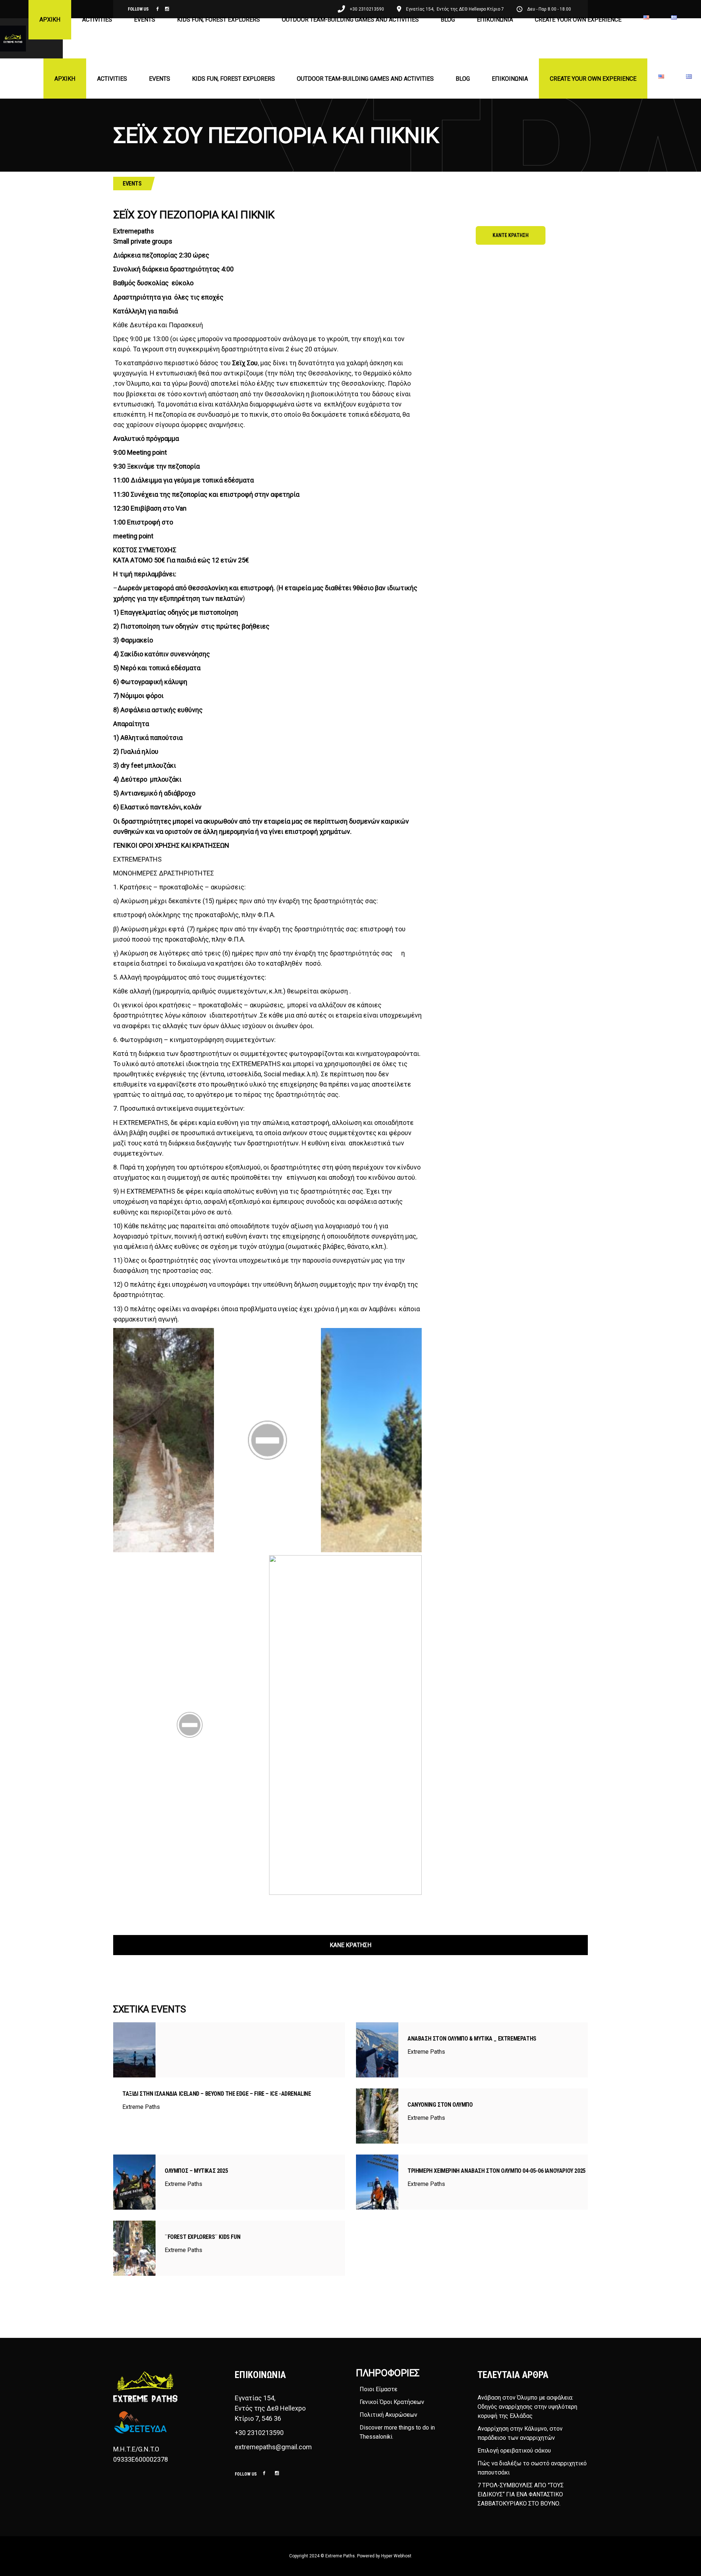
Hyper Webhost (396, 2556)
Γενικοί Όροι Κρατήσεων (392, 2402)
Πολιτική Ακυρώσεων (388, 2415)
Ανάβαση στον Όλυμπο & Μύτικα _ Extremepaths (472, 2039)
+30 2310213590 (259, 2433)
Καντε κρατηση (511, 235)
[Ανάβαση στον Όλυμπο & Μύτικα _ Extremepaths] (377, 2050)
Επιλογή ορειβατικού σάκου (514, 2451)
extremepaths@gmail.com (273, 2447)
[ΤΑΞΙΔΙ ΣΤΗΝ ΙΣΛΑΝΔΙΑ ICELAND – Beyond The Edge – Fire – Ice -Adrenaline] (134, 2050)
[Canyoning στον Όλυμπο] (377, 2116)
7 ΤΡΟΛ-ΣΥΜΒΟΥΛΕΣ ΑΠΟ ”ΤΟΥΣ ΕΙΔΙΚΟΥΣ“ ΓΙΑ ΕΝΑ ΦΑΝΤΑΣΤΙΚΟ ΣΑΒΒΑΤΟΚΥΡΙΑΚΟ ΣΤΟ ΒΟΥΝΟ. (521, 2494)
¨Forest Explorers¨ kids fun (202, 2237)
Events (132, 184)
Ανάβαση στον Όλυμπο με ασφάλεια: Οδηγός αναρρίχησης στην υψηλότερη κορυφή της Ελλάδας (527, 2407)
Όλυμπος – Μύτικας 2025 (196, 2171)
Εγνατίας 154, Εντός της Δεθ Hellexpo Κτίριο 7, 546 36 (271, 2408)
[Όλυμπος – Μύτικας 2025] (134, 2182)
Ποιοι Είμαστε (378, 2389)
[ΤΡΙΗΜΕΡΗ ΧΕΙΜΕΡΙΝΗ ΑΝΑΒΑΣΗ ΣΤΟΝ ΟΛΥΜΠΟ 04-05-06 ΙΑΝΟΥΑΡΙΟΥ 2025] (377, 2182)
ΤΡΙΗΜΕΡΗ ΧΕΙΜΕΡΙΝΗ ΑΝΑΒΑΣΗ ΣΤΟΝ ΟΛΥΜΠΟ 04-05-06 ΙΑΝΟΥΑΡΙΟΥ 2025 (497, 2171)
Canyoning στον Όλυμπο (440, 2105)
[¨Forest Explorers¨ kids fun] (134, 2248)
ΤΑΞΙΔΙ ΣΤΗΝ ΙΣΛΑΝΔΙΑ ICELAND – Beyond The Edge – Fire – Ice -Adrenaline (217, 2094)
